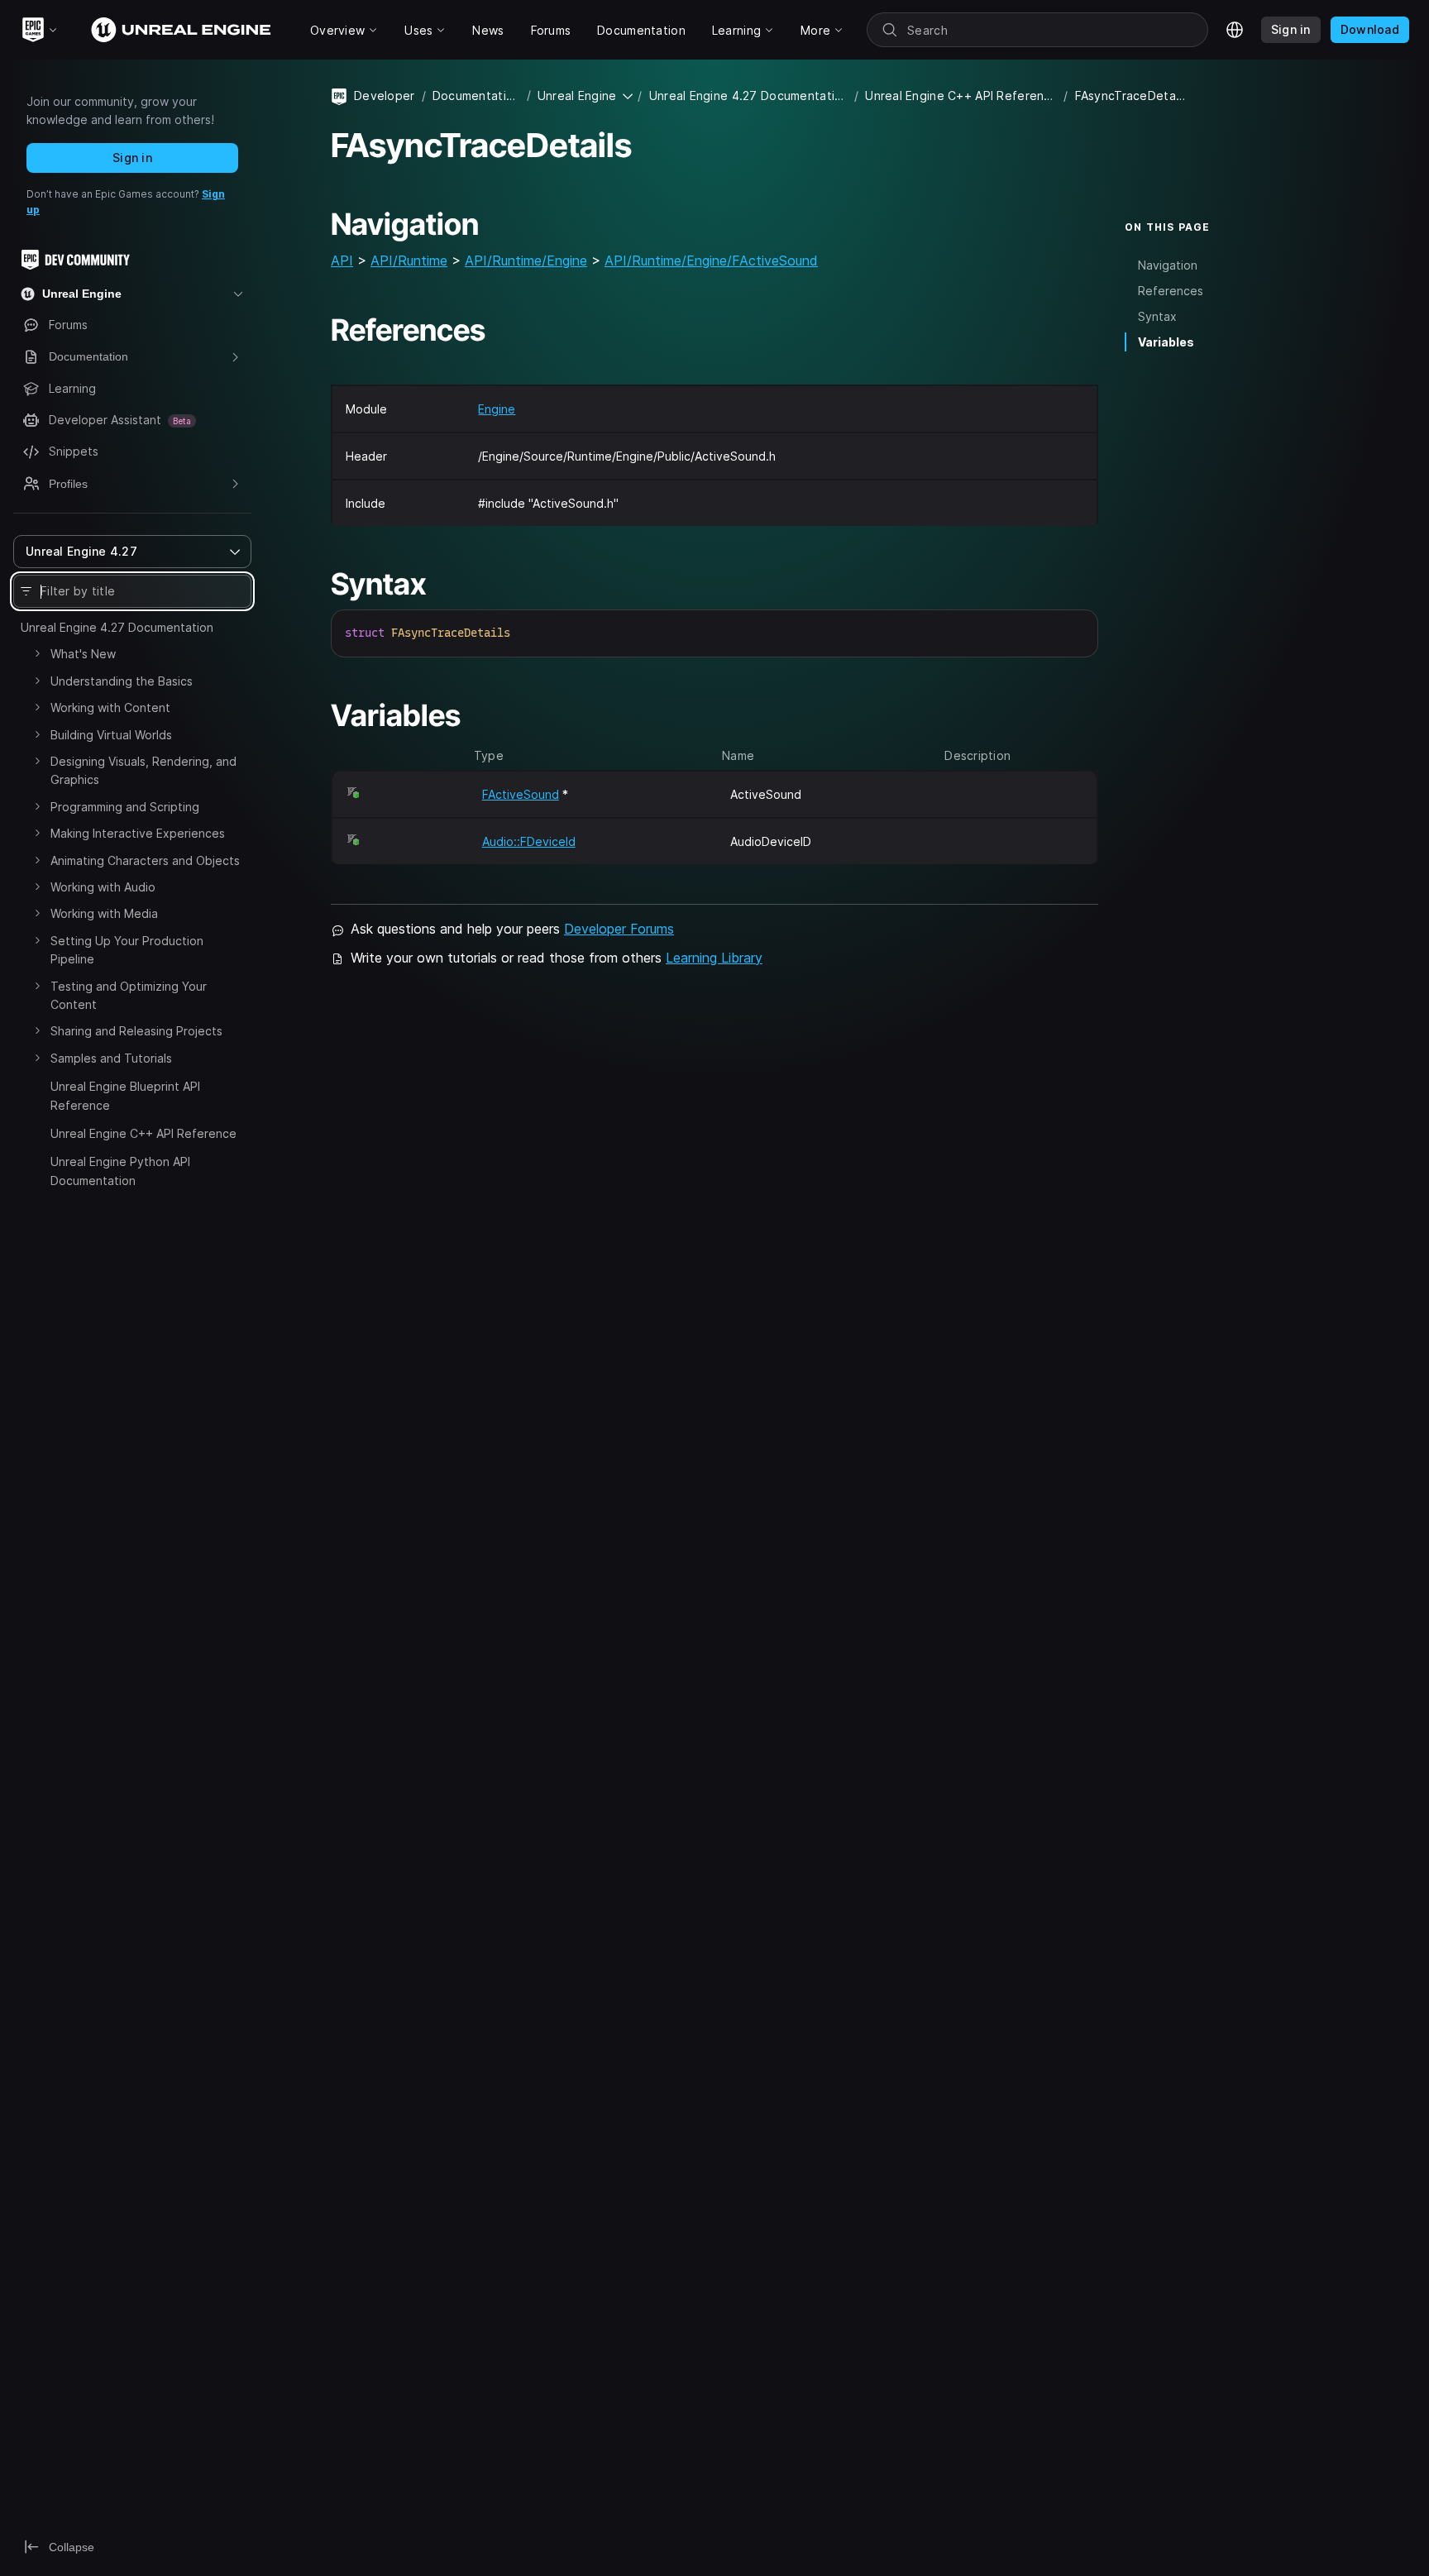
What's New (83, 654)
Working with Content (110, 707)
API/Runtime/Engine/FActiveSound (711, 260)
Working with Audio (103, 887)
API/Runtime (409, 260)
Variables (1166, 342)
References (1171, 291)
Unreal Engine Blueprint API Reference (125, 1095)
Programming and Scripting (125, 807)
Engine (497, 409)
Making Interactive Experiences (138, 833)
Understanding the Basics (122, 681)
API (342, 260)
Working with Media (104, 913)
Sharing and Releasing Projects (136, 1031)
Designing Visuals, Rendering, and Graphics (143, 770)
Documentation (476, 96)
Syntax (1157, 316)
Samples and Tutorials (111, 1058)
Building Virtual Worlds (111, 735)
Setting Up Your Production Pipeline (127, 950)
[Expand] (37, 653)
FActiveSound (521, 794)
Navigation (1168, 265)
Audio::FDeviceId (529, 841)
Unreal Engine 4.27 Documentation (117, 627)
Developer (385, 96)
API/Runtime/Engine (526, 260)
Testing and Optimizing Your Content (129, 995)
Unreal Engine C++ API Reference (143, 1133)
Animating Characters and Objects (145, 860)
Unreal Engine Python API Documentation (120, 1171)
